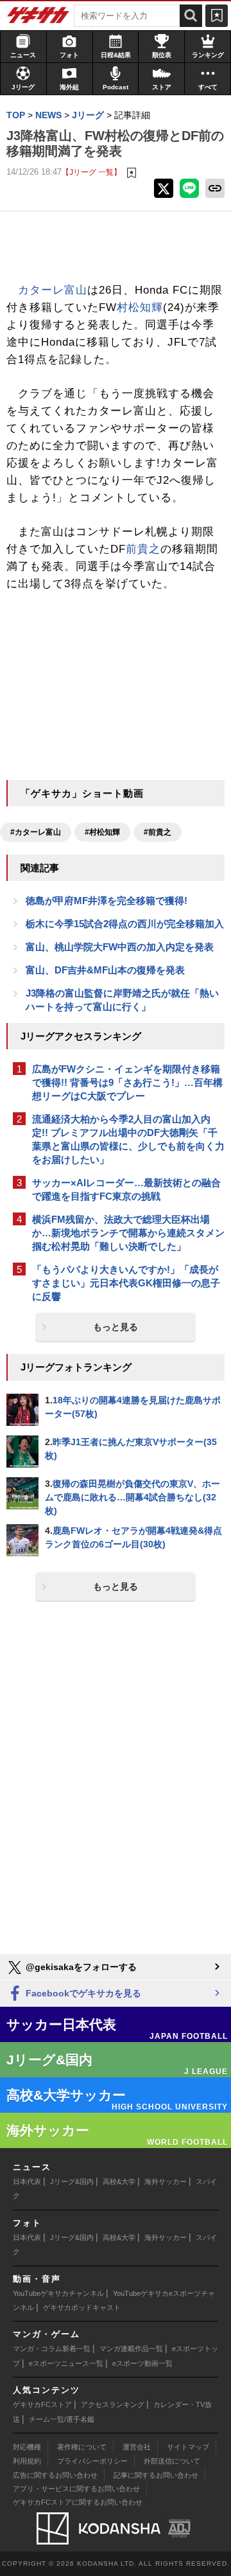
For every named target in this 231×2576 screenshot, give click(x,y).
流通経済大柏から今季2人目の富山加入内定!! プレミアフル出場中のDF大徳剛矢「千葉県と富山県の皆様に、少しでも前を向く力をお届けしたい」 (128, 1139)
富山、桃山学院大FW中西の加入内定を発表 (120, 947)
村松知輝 (140, 307)
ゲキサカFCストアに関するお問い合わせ (78, 2502)
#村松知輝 (102, 832)
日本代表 (27, 2181)
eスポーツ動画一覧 (142, 2363)
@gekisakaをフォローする (80, 1967)
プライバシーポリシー (92, 2461)
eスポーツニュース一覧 (66, 2363)
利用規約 (27, 2461)
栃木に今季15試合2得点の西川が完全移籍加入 (125, 924)
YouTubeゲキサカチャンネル (58, 2293)
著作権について (82, 2447)
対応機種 (27, 2447)
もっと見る (116, 1327)
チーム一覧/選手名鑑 (62, 2419)
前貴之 (143, 549)
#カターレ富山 (36, 832)
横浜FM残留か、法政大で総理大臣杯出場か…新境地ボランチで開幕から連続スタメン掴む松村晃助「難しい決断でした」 (128, 1233)
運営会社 (137, 2447)
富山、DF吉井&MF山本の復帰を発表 (105, 970)
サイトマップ (188, 2447)
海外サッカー (166, 2181)
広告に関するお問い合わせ (55, 2475)
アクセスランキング (113, 2404)
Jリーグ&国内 (72, 2181)
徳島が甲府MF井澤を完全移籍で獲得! (107, 901)
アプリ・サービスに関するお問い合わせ (76, 2489)
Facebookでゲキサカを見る (82, 1993)
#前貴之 (158, 832)
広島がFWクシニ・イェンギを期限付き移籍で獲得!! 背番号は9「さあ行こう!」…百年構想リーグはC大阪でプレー (127, 1082)
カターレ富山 (53, 290)
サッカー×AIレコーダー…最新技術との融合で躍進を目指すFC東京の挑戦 (126, 1189)
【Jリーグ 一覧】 (91, 172)
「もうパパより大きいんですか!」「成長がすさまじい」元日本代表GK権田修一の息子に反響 (126, 1283)
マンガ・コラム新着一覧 (52, 2349)
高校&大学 (119, 2181)
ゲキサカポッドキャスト (82, 2307)
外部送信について (172, 2461)
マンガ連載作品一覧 (131, 2349)
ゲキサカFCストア (42, 2404)
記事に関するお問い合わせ (156, 2475)
